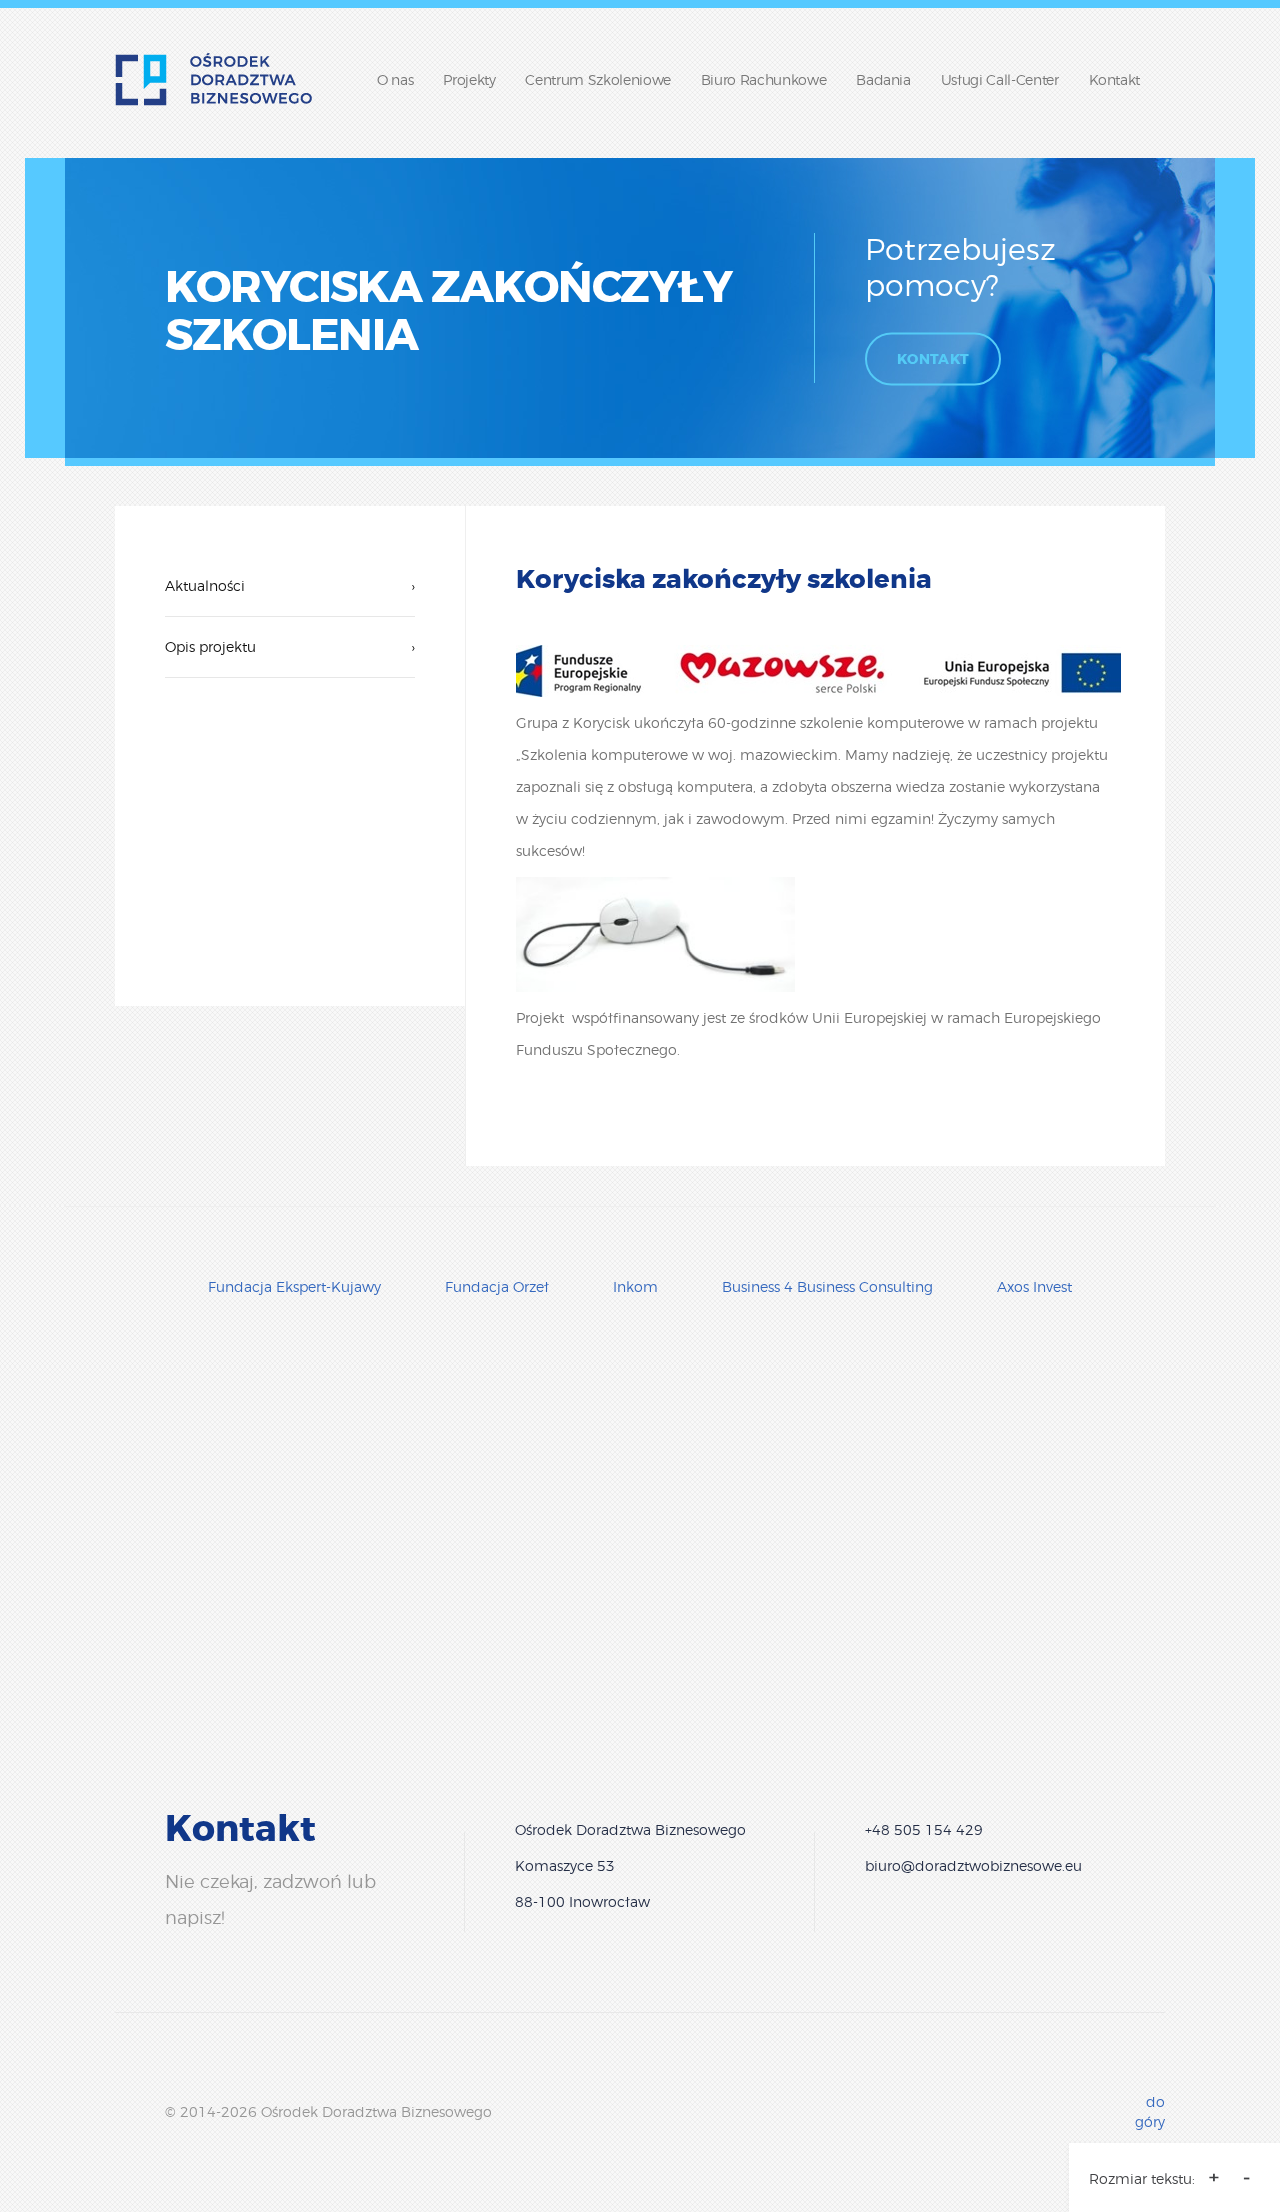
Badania (883, 79)
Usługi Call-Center (1000, 79)
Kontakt (1115, 79)
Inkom (635, 1286)
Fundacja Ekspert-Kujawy (294, 1286)
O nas (395, 79)
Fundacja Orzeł (497, 1286)
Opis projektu (290, 646)
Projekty (469, 79)
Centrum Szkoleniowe (597, 79)
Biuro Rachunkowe (763, 79)
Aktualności (290, 585)
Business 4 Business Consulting (827, 1286)
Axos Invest (1034, 1286)
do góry (1150, 2111)
